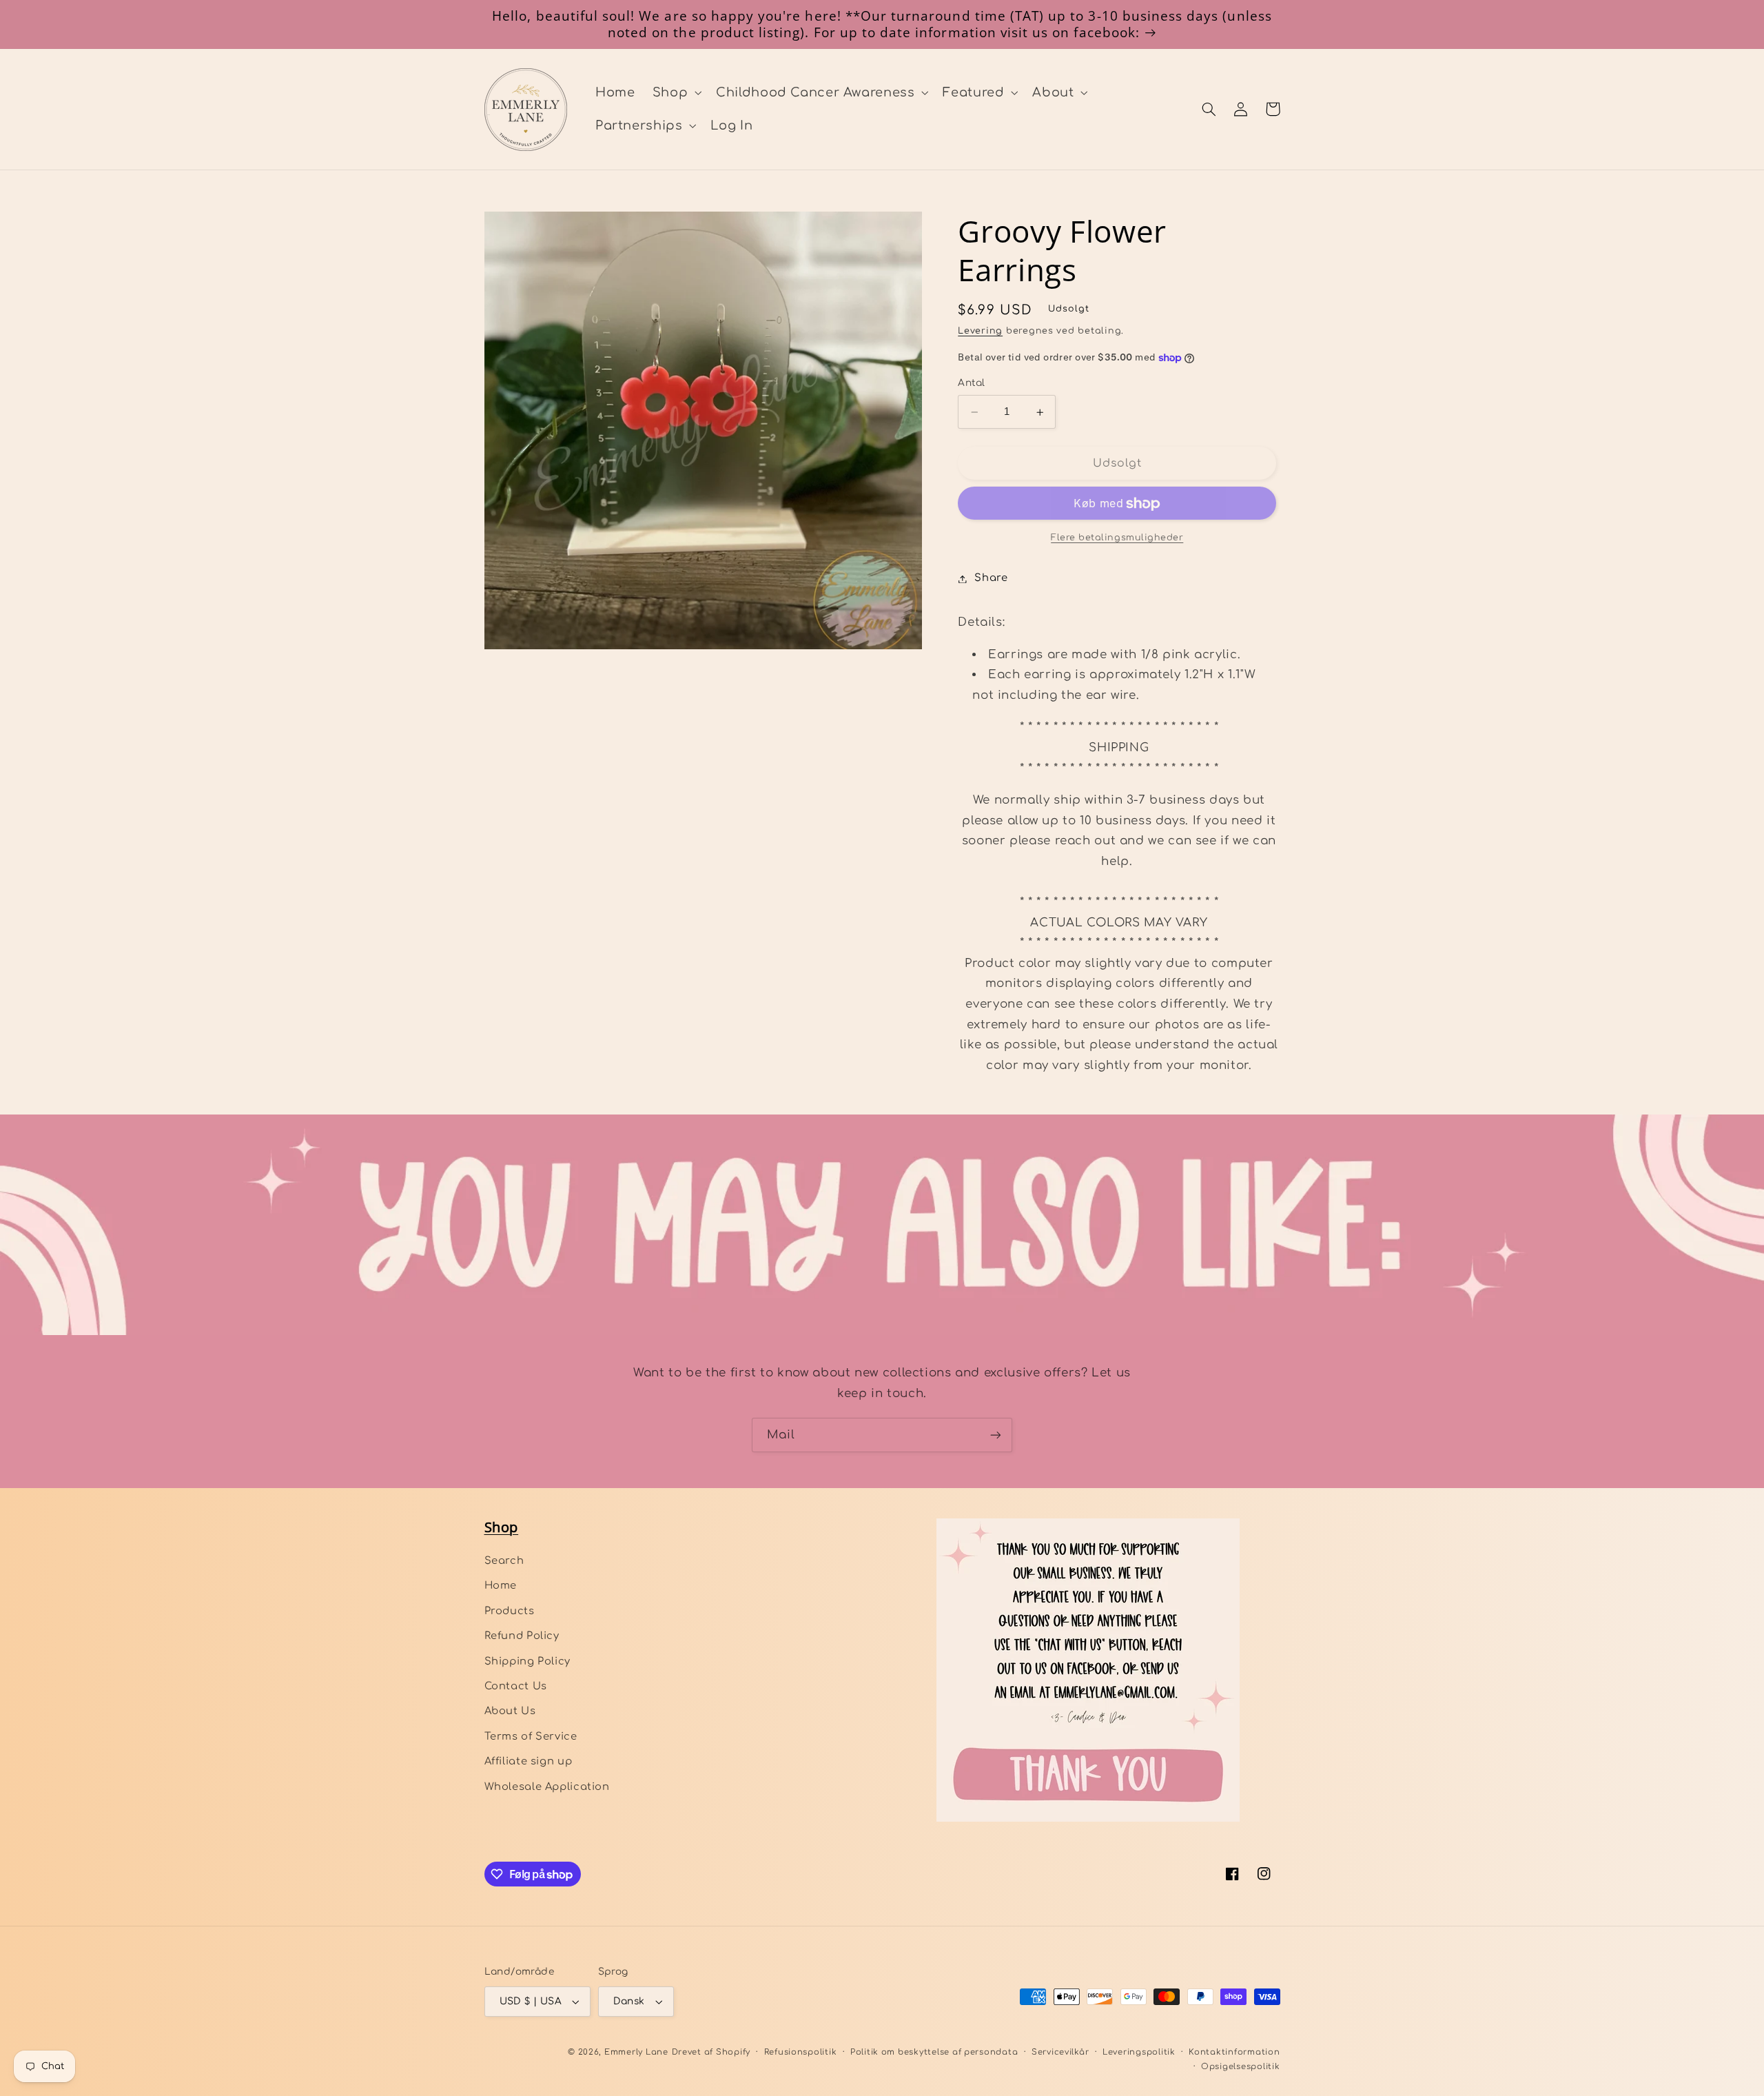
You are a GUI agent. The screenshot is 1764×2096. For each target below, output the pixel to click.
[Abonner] (996, 1435)
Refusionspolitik (801, 2052)
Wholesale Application (547, 1787)
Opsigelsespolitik (1241, 2067)
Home (501, 1585)
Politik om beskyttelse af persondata (934, 2052)
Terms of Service (531, 1736)
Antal (971, 384)
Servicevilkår (1060, 2052)
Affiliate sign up (529, 1761)
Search (504, 1560)
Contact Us (516, 1686)
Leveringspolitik (1139, 2052)
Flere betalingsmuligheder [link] (1117, 538)
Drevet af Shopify (711, 2052)
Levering (980, 332)
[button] (675, 92)
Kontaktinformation (1234, 2052)
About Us (510, 1711)
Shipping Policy (527, 1661)
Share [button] (991, 578)
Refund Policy (522, 1636)
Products (510, 1611)
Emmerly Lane (636, 2052)
